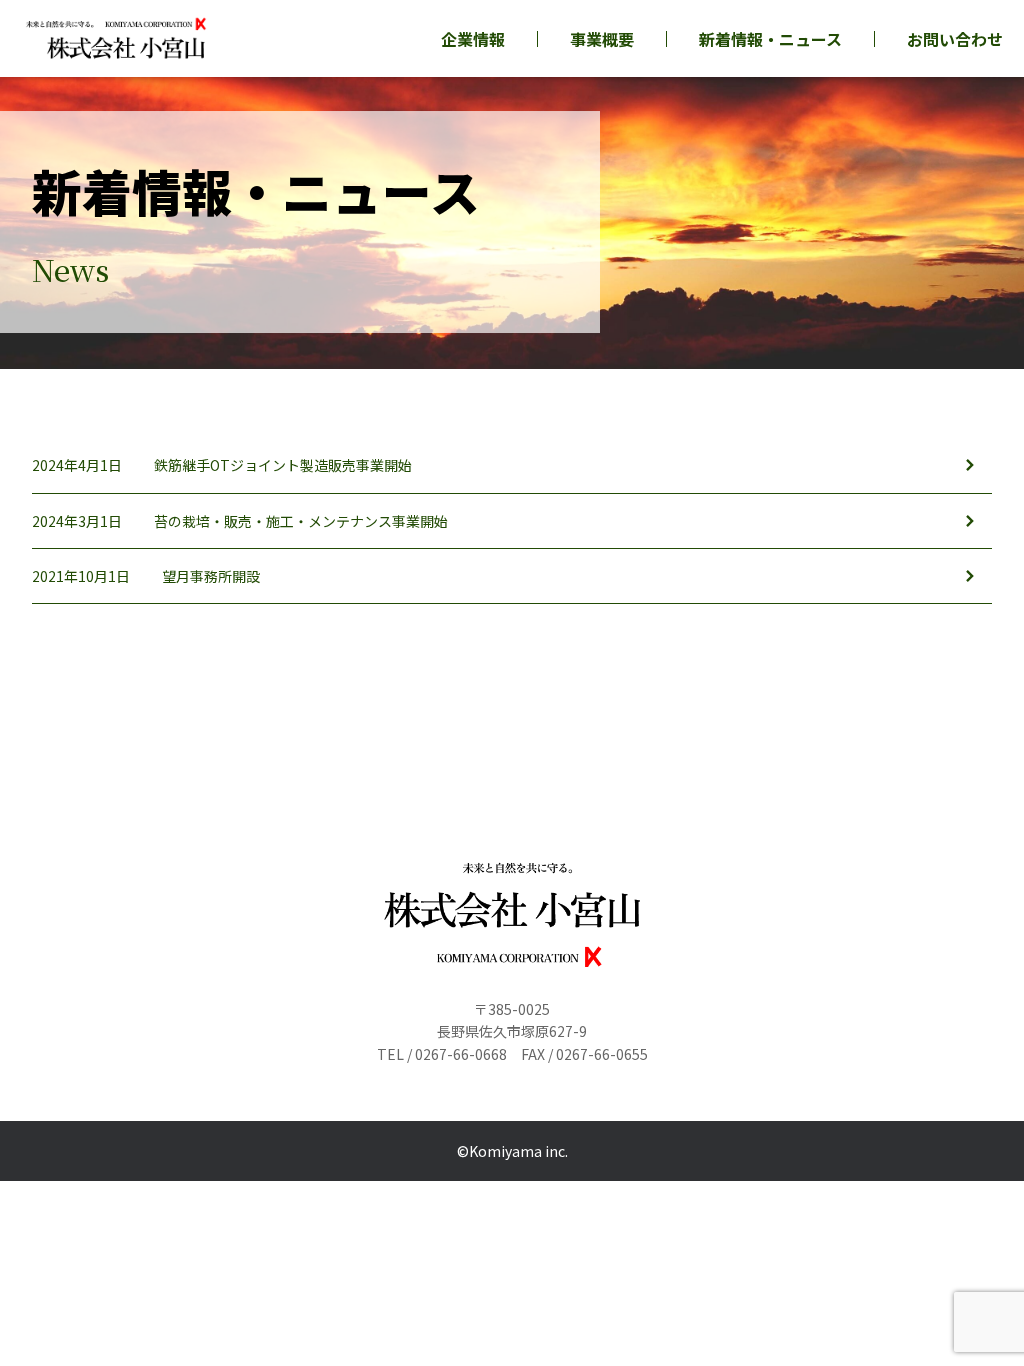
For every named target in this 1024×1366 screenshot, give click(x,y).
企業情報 (473, 39)
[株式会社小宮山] (116, 38)
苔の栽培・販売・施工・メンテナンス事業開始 (301, 521)
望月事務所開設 (211, 576)
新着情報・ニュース (770, 39)
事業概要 (602, 39)
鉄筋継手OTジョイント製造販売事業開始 (283, 465)
